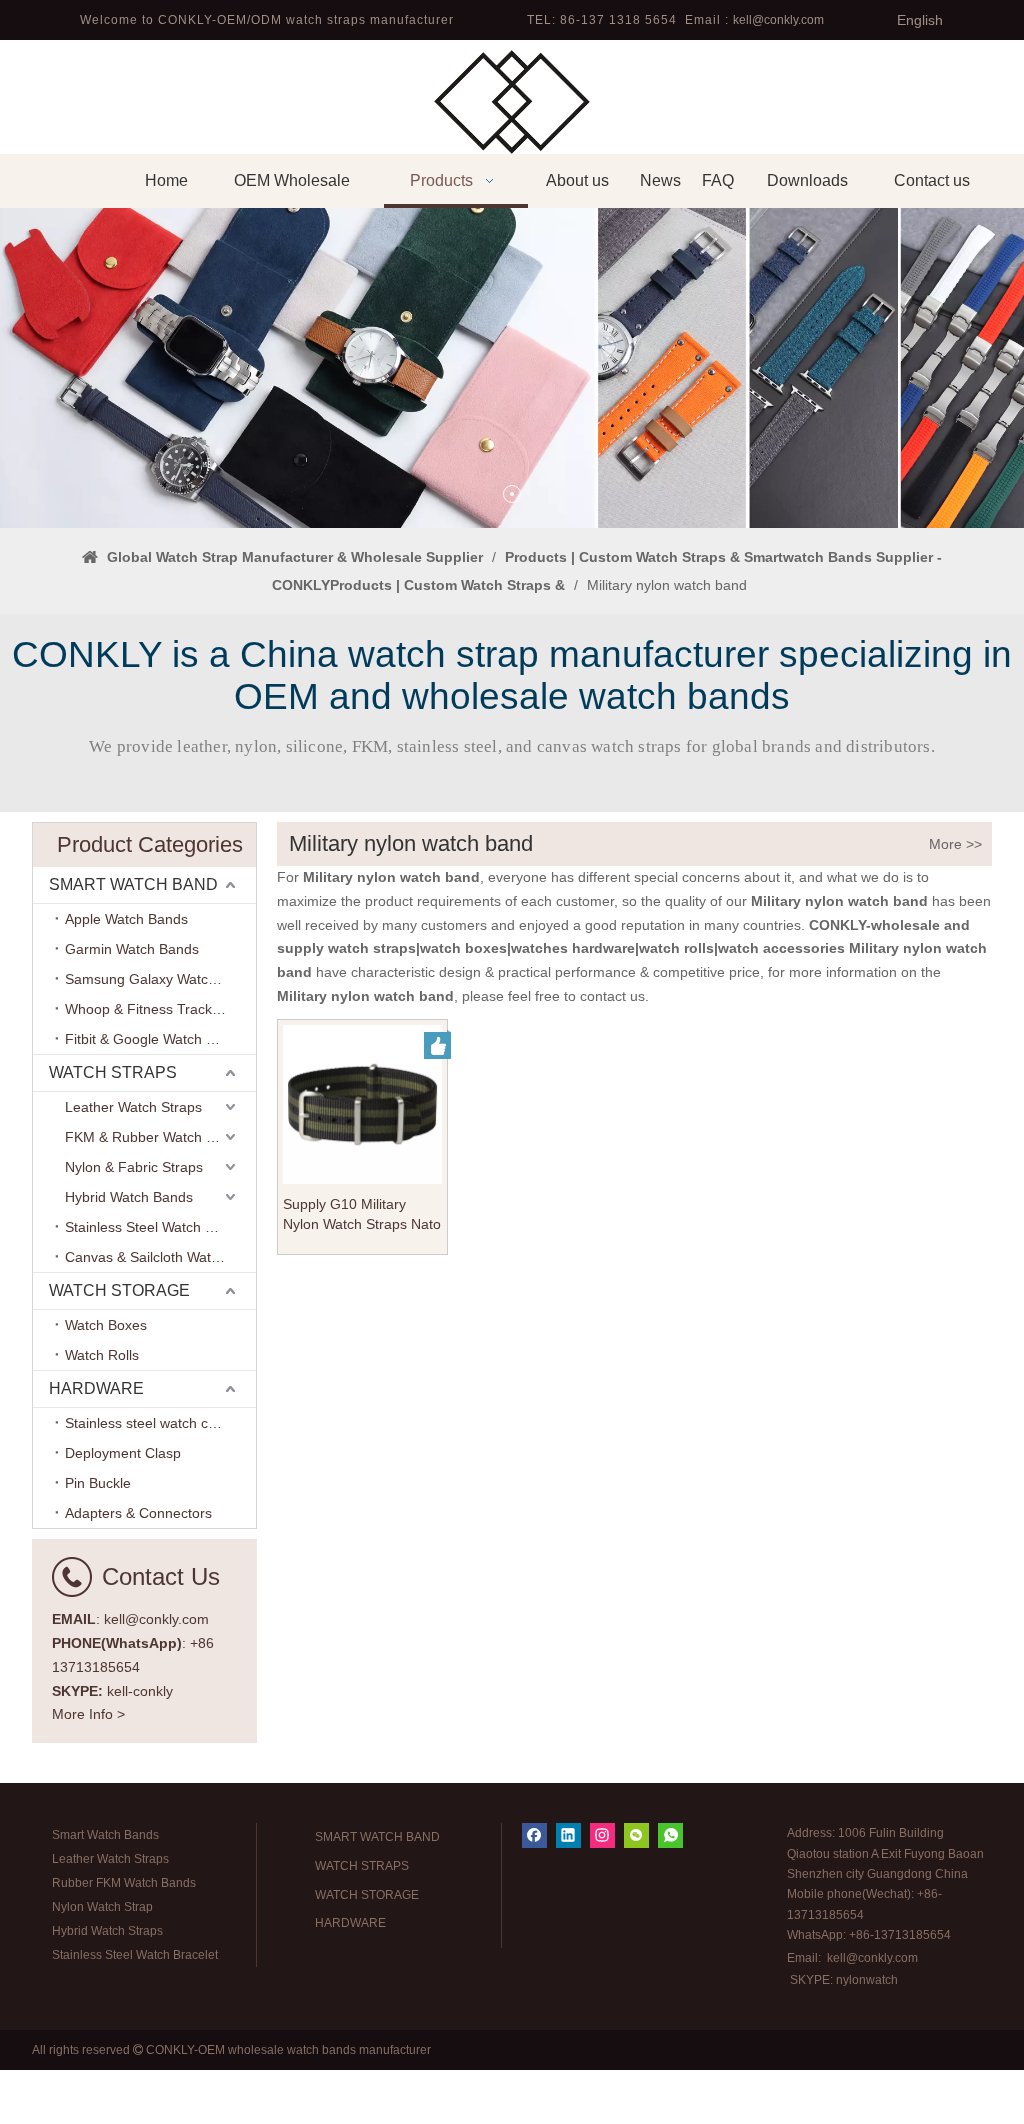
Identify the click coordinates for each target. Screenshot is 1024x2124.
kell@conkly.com (778, 20)
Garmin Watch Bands (132, 949)
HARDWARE (96, 1388)
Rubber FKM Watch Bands (124, 1883)
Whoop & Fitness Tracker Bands (160, 1009)
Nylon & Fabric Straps (134, 1167)
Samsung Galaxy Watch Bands (160, 979)
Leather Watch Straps (133, 1107)
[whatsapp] (670, 1835)
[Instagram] (602, 1835)
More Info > (88, 1714)
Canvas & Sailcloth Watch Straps (160, 1257)
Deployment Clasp (123, 1453)
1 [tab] (512, 494)
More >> (955, 844)
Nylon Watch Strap (102, 1907)
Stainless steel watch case (148, 1423)
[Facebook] (534, 1835)
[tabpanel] (512, 368)
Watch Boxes (106, 1325)
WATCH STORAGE (119, 1290)
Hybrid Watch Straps (107, 1931)
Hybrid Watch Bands (129, 1197)
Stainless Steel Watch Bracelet (160, 1227)
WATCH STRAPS (113, 1072)
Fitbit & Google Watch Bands (155, 1039)
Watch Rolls (102, 1355)
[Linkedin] (568, 1835)
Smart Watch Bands (105, 1835)
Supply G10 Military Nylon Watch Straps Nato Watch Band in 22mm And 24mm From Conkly (362, 1215)
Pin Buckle (98, 1483)
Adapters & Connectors (138, 1513)
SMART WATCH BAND (133, 884)
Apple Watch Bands (126, 919)
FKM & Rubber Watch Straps (156, 1137)
